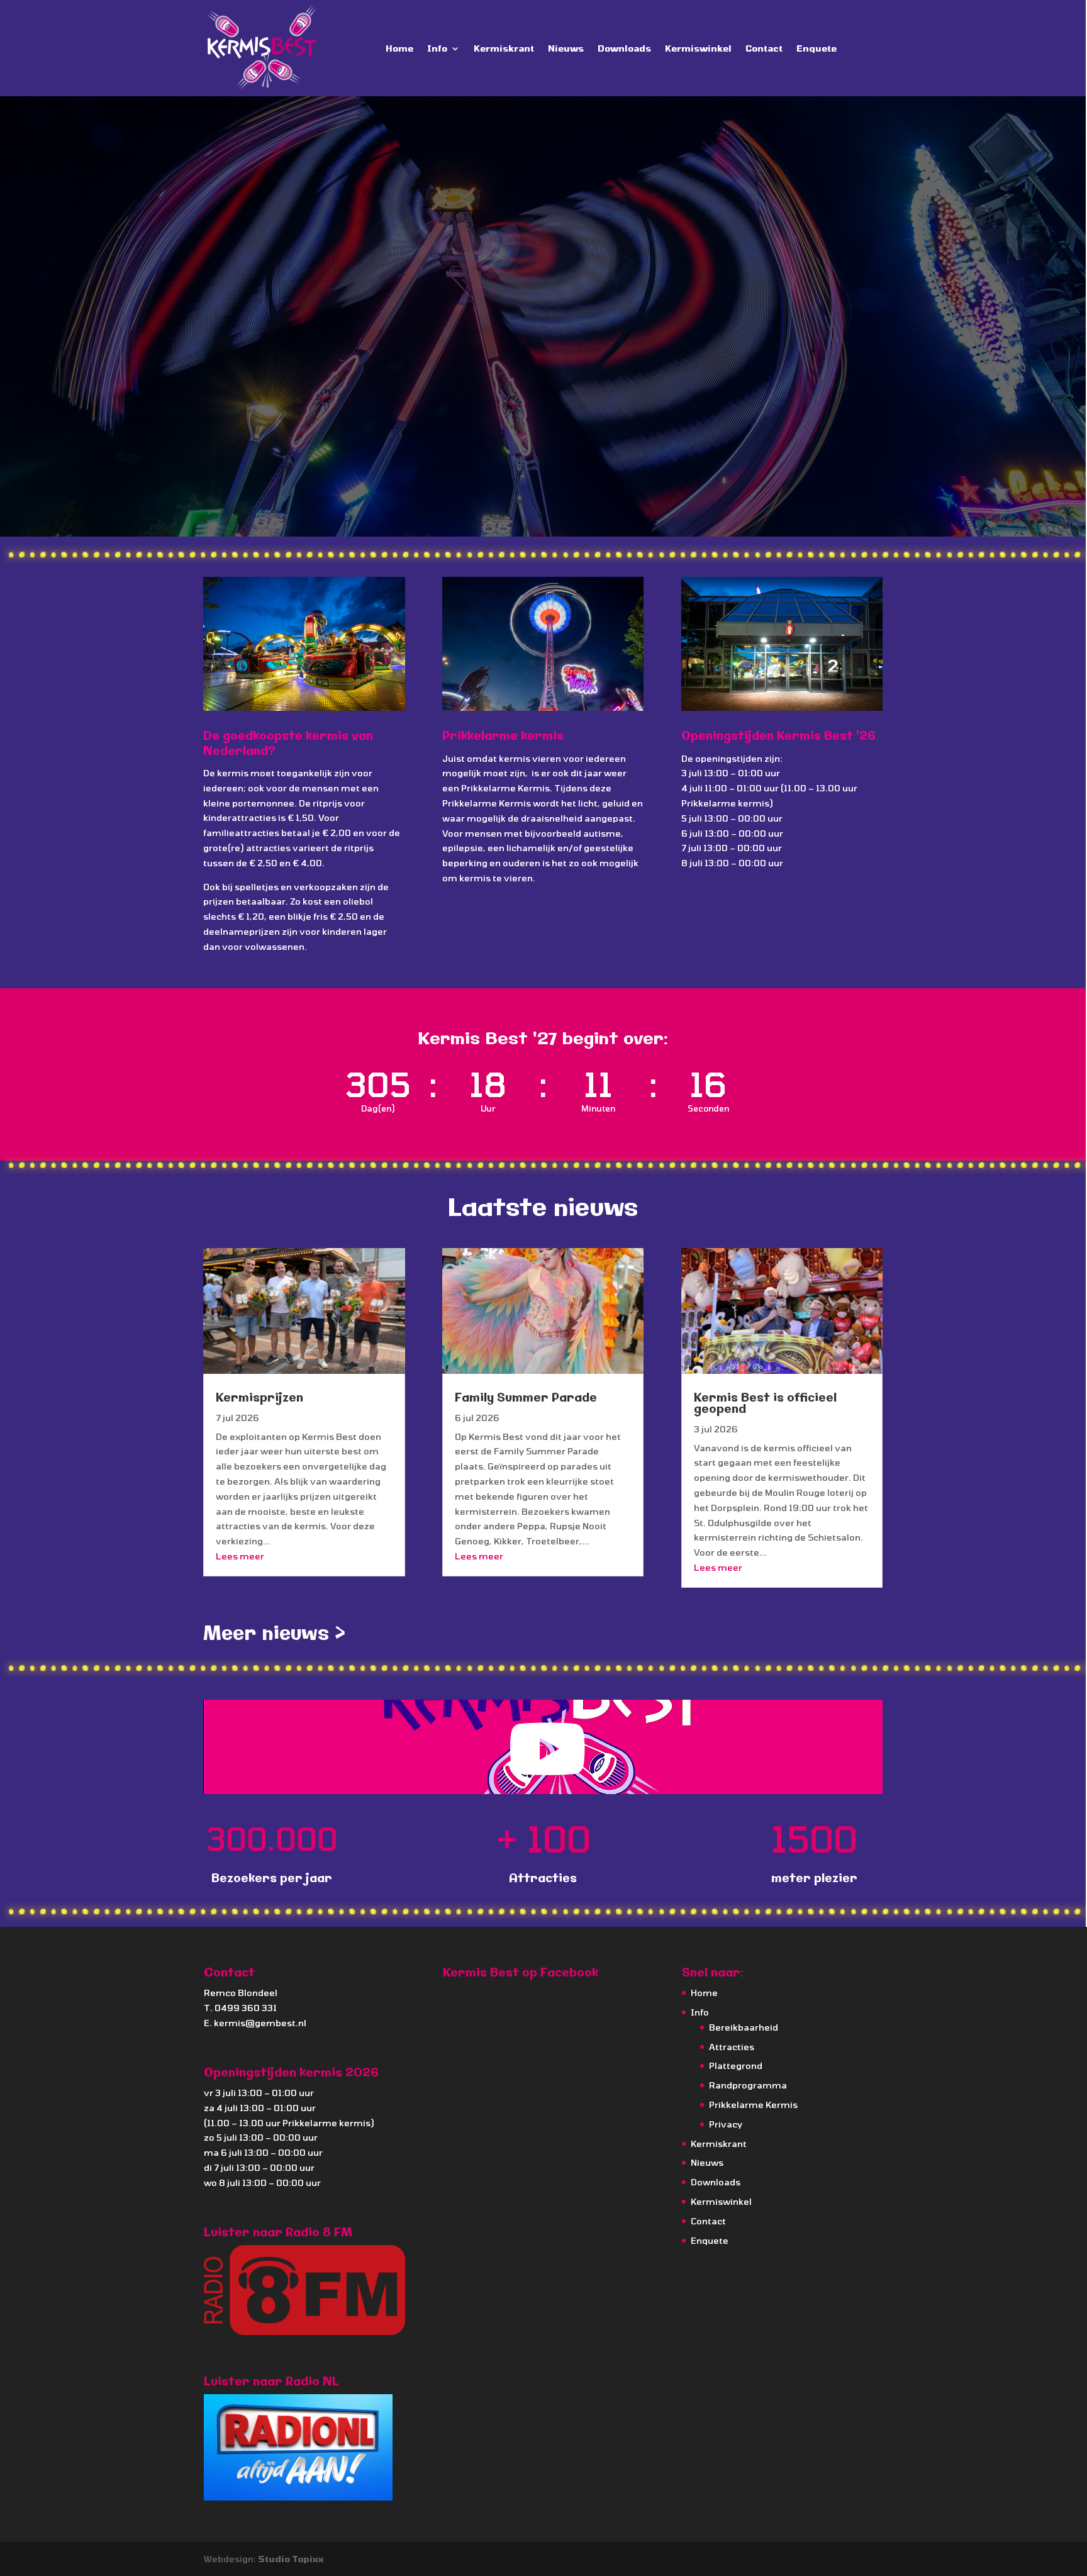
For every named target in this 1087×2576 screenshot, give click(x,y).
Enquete (817, 48)
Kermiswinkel (698, 48)
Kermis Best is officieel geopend (765, 1404)
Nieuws (566, 48)
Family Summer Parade (526, 1398)
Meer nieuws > (274, 1634)
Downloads (624, 48)
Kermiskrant (504, 48)
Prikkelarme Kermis (753, 2105)
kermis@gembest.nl (260, 2023)
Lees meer (240, 1556)
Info (437, 48)
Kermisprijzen (259, 1398)
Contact (764, 48)
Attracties (732, 2047)
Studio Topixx (291, 2559)
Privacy (726, 2124)
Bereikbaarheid (744, 2027)
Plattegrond (736, 2066)
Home (399, 48)
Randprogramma (748, 2085)
